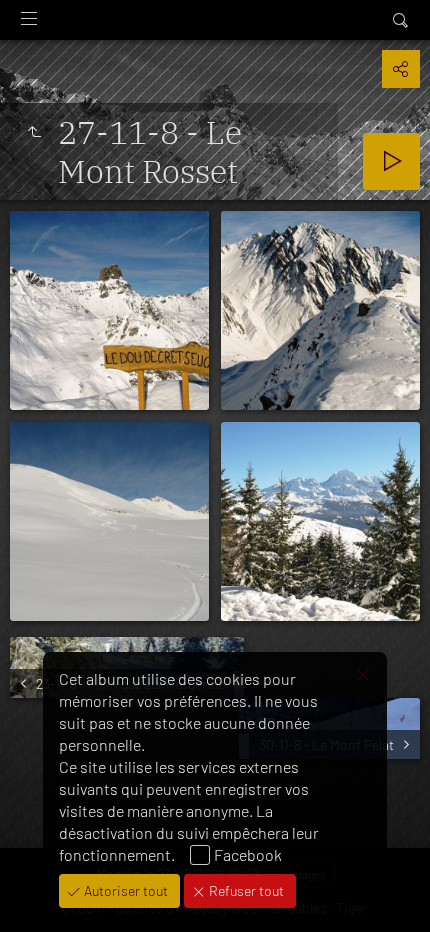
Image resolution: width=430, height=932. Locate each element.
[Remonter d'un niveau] (34, 132)
